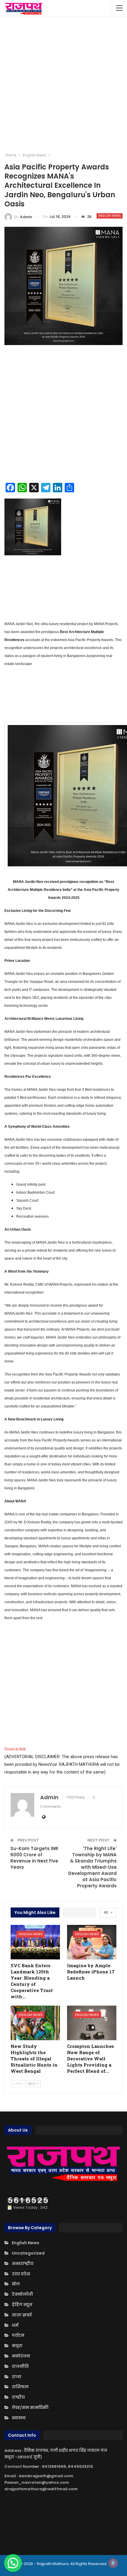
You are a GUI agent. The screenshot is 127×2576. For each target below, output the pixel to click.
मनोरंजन (21, 2356)
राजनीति (20, 2366)
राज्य (17, 2377)
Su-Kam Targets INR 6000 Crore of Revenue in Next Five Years (34, 1858)
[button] (13, 2563)
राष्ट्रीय (18, 2397)
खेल (16, 2284)
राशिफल (20, 2387)
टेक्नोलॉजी (22, 2294)
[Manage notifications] (113, 2563)
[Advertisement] (63, 84)
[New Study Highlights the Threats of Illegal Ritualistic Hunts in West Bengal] (35, 2023)
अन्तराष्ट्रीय (23, 2263)
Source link (15, 1749)
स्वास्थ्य (19, 2418)
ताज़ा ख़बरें (22, 2315)
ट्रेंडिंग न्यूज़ (22, 2305)
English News (110, 216)
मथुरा (17, 2346)
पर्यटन (18, 2335)
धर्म (15, 2325)
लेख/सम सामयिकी (30, 2407)
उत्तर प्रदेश (21, 2274)
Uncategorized (28, 2253)
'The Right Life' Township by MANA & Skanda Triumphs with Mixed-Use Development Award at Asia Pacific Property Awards (92, 1867)
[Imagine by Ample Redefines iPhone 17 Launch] (92, 1942)
